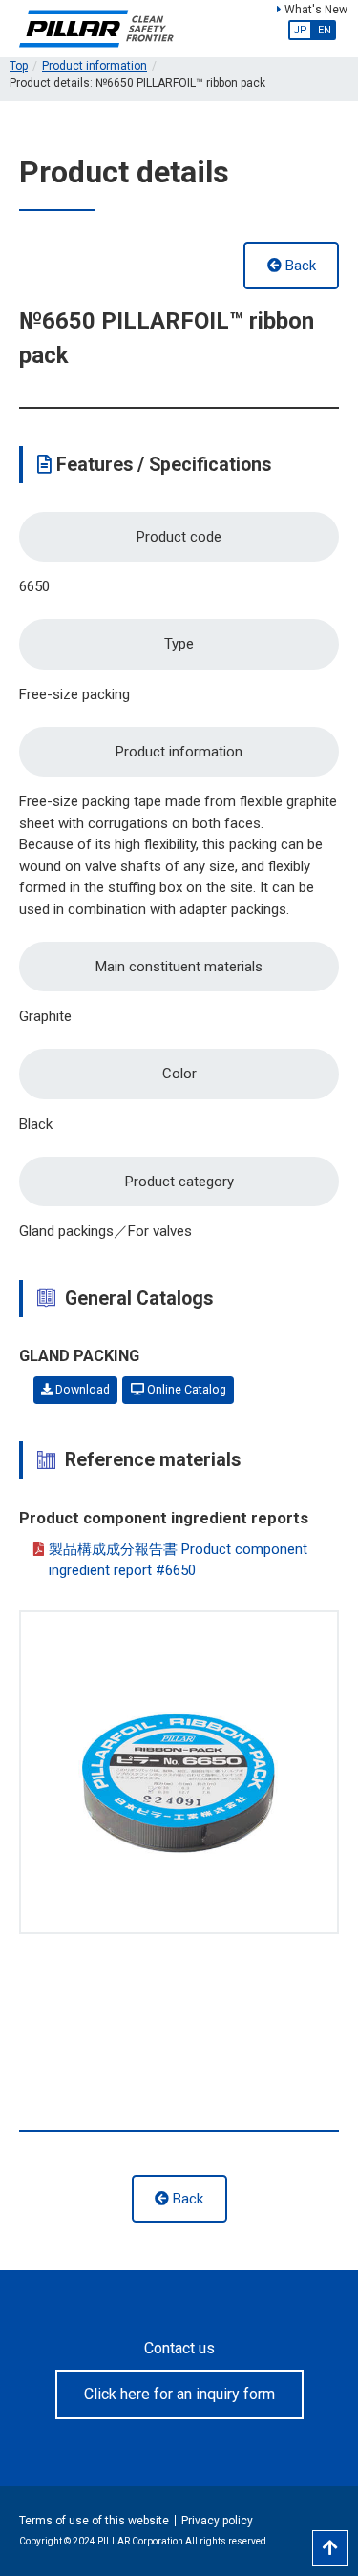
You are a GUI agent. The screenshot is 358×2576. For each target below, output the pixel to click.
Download (81, 1390)
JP (300, 30)
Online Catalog (185, 1390)
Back (299, 266)
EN (325, 30)
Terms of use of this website (94, 2521)
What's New (315, 10)
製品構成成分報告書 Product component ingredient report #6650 (178, 1560)
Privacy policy (217, 2521)
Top (19, 66)
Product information (95, 66)
